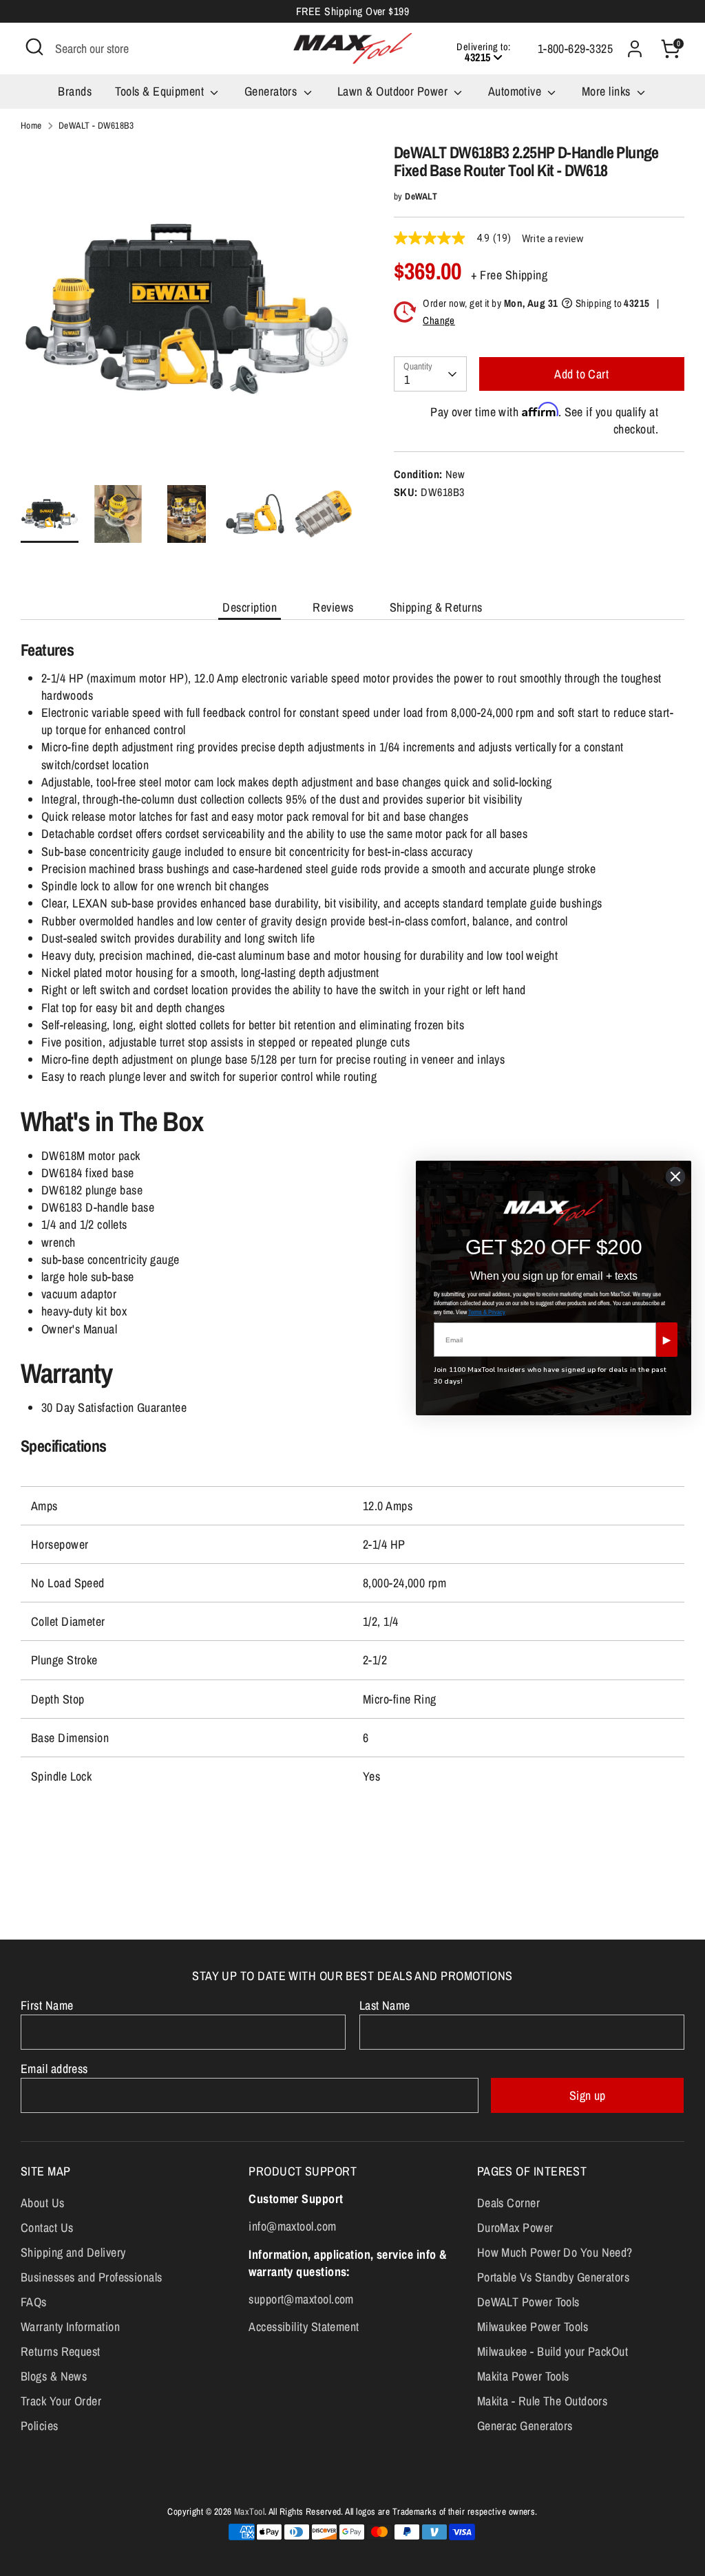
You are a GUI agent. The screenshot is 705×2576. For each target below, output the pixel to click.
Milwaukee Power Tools (533, 2327)
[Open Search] (34, 47)
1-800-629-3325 (575, 49)
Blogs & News (54, 2376)
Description (250, 607)
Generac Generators (525, 2426)
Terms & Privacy (487, 1312)
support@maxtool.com (301, 2299)
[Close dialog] (675, 1177)
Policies (40, 2426)
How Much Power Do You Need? (555, 2252)
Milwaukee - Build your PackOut (553, 2351)
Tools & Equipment (161, 91)
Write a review (553, 239)
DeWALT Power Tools (528, 2302)
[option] (187, 314)
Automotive (516, 91)
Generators (272, 91)
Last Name (385, 2005)
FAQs (34, 2302)
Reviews (333, 607)
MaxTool (249, 2511)
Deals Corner (508, 2203)
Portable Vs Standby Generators (554, 2277)
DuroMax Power (515, 2228)
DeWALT (421, 196)
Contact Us (47, 2228)
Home (31, 125)
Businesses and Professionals (92, 2277)
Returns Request (61, 2351)
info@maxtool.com (292, 2226)
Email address (54, 2069)
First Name (47, 2005)
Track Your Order (61, 2401)
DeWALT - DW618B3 (96, 125)
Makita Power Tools (523, 2376)
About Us (43, 2203)
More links (608, 91)
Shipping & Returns (436, 607)
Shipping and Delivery (73, 2252)
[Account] (635, 49)
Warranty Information (70, 2327)
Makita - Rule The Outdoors (543, 2401)
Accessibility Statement (304, 2327)
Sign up (588, 2095)
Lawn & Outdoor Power (394, 91)
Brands (75, 91)
